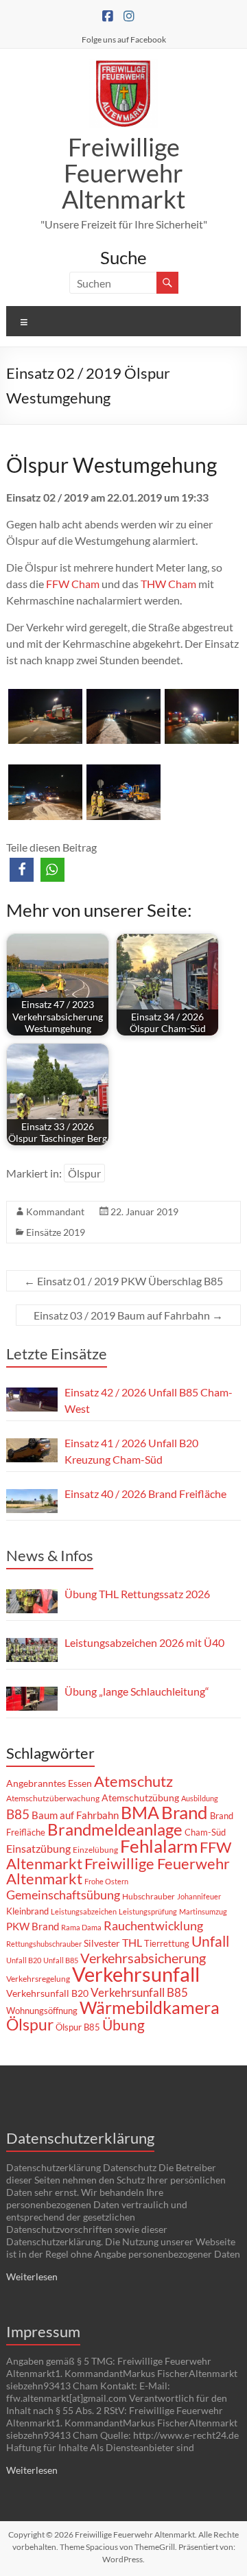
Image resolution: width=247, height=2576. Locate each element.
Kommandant (55, 1211)
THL (132, 1942)
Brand (185, 1812)
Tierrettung (167, 1943)
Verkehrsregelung (38, 1979)
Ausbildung (200, 1798)
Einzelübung (95, 1850)
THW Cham (168, 584)
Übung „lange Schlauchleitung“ (137, 1691)
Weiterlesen (32, 2276)
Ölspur (84, 1173)
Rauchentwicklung (153, 1925)
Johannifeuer (199, 1896)
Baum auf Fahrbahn (75, 1815)
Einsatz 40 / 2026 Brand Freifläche (145, 1494)
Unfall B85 (61, 1960)
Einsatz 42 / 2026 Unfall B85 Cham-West (149, 1400)
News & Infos (50, 1555)
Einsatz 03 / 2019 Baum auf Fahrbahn (128, 1315)
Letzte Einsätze (57, 1354)
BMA (140, 1812)
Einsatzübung (38, 1848)
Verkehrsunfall (136, 1974)
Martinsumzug (203, 1911)
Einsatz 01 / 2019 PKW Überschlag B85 (123, 1281)
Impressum (43, 2331)
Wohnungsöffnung (42, 2011)
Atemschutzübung (140, 1798)
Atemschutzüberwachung (53, 1798)
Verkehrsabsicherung (143, 1958)
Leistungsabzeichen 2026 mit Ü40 (144, 1642)
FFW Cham (73, 584)
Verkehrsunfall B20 (47, 1993)
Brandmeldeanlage (115, 1829)
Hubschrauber (149, 1896)
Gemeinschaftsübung (63, 1895)
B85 (18, 1814)
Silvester (102, 1943)
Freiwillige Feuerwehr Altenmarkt (123, 173)
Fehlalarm (159, 1846)
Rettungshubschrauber (44, 1944)
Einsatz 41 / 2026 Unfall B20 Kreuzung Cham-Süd (131, 1451)
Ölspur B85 (78, 2027)
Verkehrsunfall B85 (139, 1992)
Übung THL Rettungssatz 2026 (137, 1594)
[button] (22, 870)
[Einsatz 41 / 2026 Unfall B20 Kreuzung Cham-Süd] (32, 1450)
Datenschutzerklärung (80, 2138)
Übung (123, 2025)
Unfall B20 (24, 1960)
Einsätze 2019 (56, 1232)
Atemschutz (133, 1781)
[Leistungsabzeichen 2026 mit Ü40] (32, 1650)
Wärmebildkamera (150, 2007)
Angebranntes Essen (49, 1783)
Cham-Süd (205, 1832)
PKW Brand (33, 1927)
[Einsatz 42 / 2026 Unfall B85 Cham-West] (32, 1400)
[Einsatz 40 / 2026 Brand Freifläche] (32, 1501)
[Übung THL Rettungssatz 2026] (32, 1601)
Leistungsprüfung (148, 1911)
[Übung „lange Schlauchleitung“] (32, 1699)
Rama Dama (81, 1927)
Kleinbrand (27, 1911)
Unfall (210, 1941)
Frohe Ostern (106, 1881)
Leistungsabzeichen (84, 1911)
